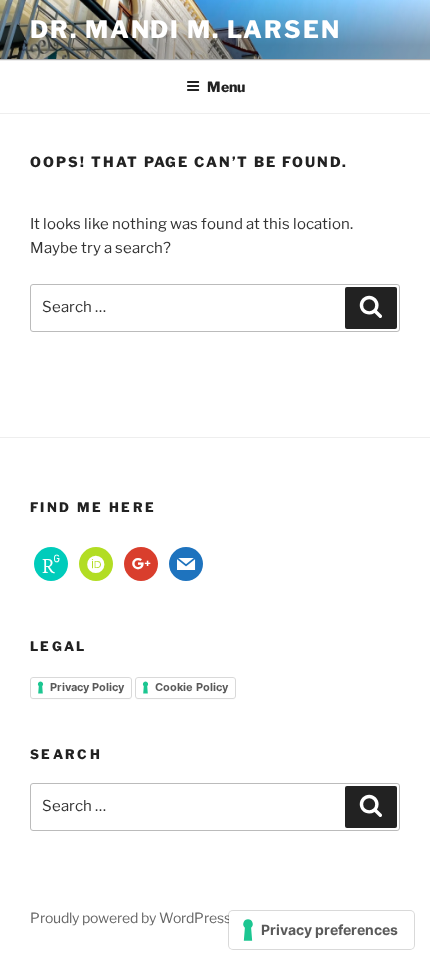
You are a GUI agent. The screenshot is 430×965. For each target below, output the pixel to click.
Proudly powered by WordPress (130, 917)
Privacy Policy (87, 687)
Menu (226, 86)
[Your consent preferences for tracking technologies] (321, 930)
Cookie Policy (191, 687)
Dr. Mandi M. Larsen (185, 29)
